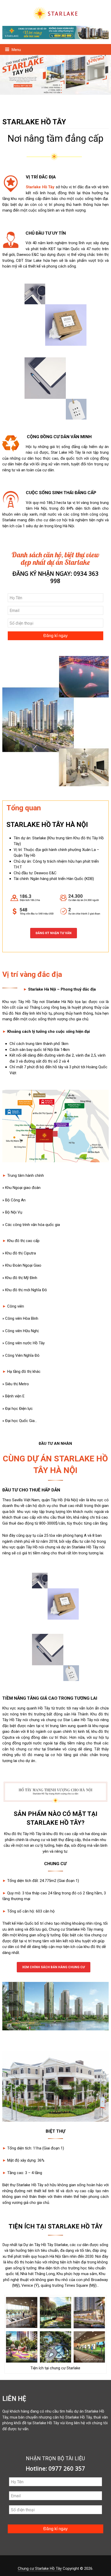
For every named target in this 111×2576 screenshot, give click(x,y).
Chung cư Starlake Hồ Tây (40, 2568)
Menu (16, 50)
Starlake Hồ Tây (40, 187)
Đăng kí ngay (55, 636)
